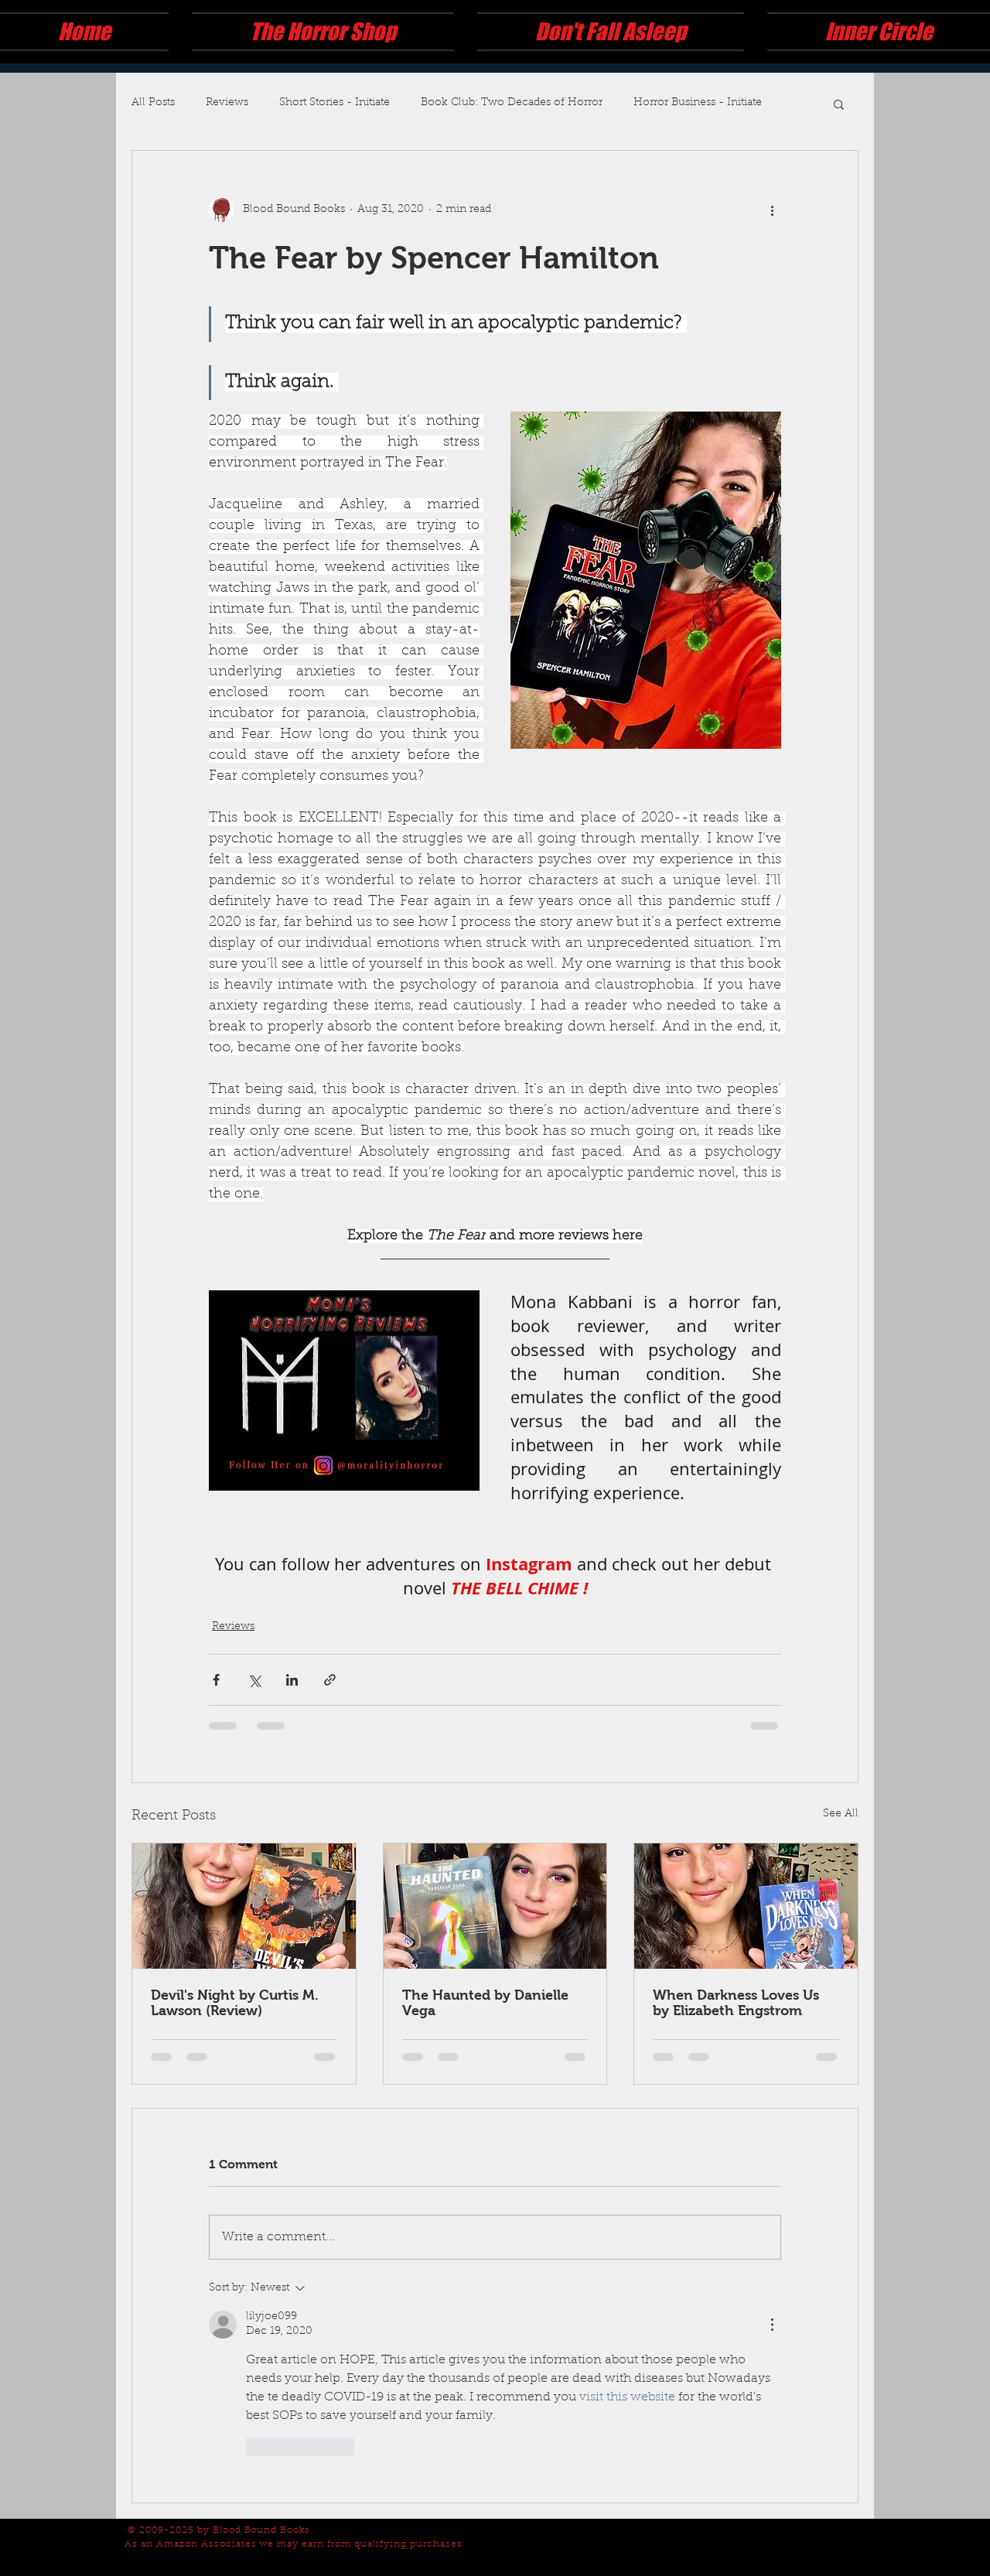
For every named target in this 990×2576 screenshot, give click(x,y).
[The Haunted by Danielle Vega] (495, 1928)
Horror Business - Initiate (698, 103)
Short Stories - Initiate (335, 103)
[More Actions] (772, 2346)
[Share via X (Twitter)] (254, 1701)
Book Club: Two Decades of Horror (512, 103)
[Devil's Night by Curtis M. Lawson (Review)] (244, 1928)
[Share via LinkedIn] (292, 1701)
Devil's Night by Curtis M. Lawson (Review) (235, 2024)
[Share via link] (330, 1701)
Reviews (227, 103)
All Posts (153, 103)
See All (841, 1836)
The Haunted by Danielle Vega (485, 2024)
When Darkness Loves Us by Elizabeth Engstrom (736, 2024)
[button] (839, 104)
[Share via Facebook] (216, 1701)
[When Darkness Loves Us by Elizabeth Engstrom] (746, 1928)
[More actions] (772, 210)
